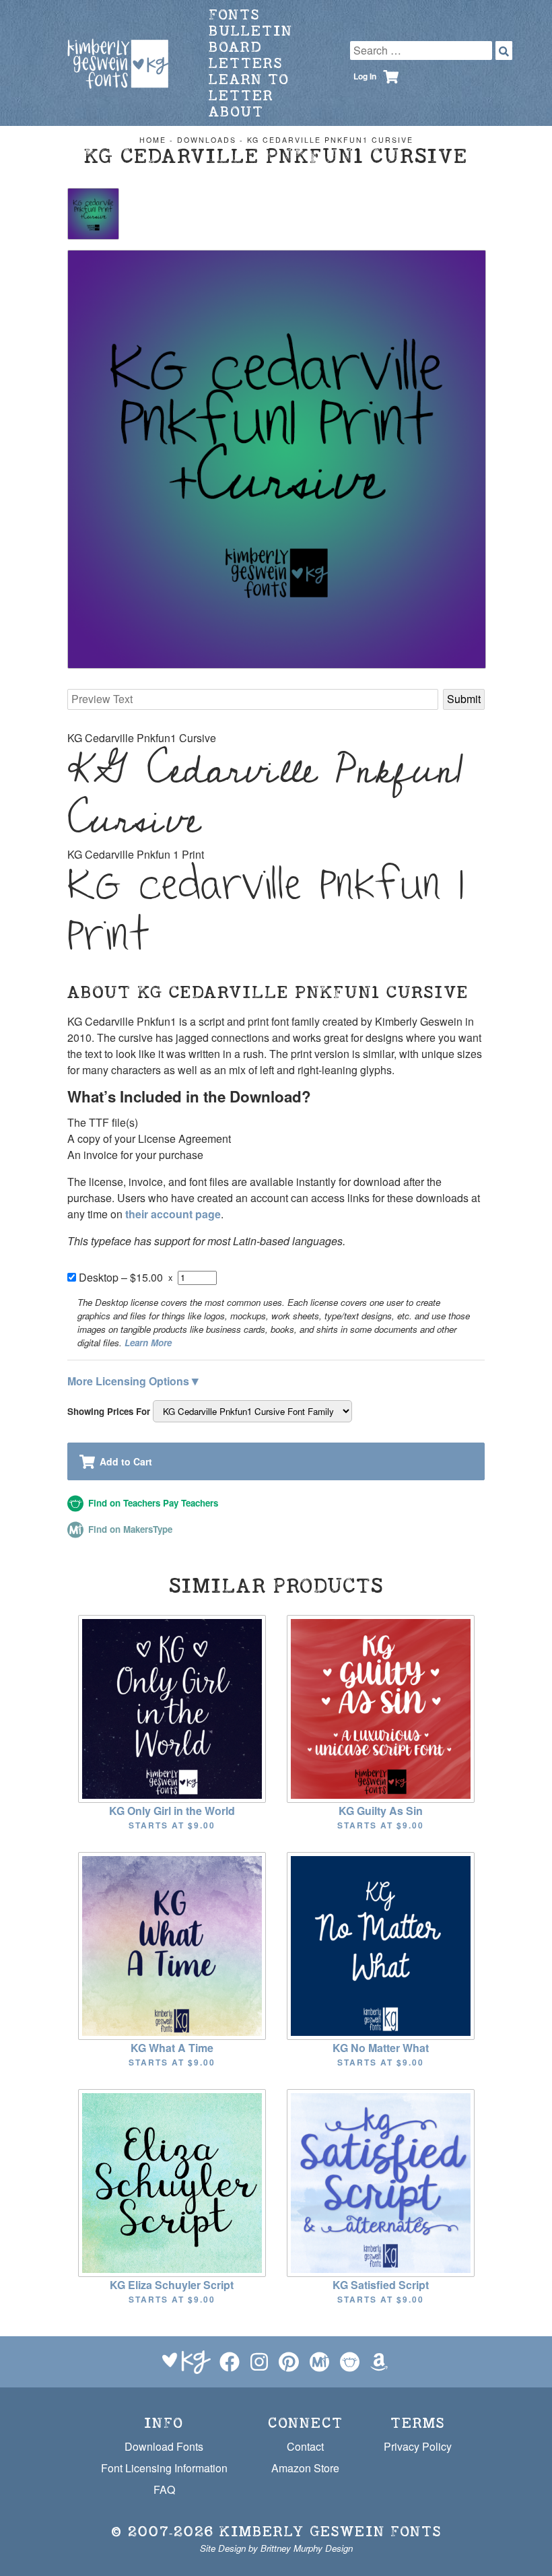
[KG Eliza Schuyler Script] (172, 2182)
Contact (305, 2446)
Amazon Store (305, 2468)
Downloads (207, 140)
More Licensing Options (133, 1380)
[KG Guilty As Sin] (381, 1708)
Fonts (234, 14)
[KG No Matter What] (381, 1945)
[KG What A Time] (172, 1945)
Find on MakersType (129, 1529)
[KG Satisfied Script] (381, 2182)
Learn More (148, 1343)
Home (153, 140)
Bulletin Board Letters (251, 47)
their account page (173, 1214)
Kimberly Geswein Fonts (331, 2531)
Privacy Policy (418, 2446)
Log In (365, 76)
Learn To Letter (249, 87)
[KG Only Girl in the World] (172, 1708)
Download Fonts (164, 2446)
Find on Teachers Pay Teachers (152, 1503)
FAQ (164, 2489)
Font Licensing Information (164, 2468)
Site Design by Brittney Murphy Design (276, 2548)
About (236, 111)
